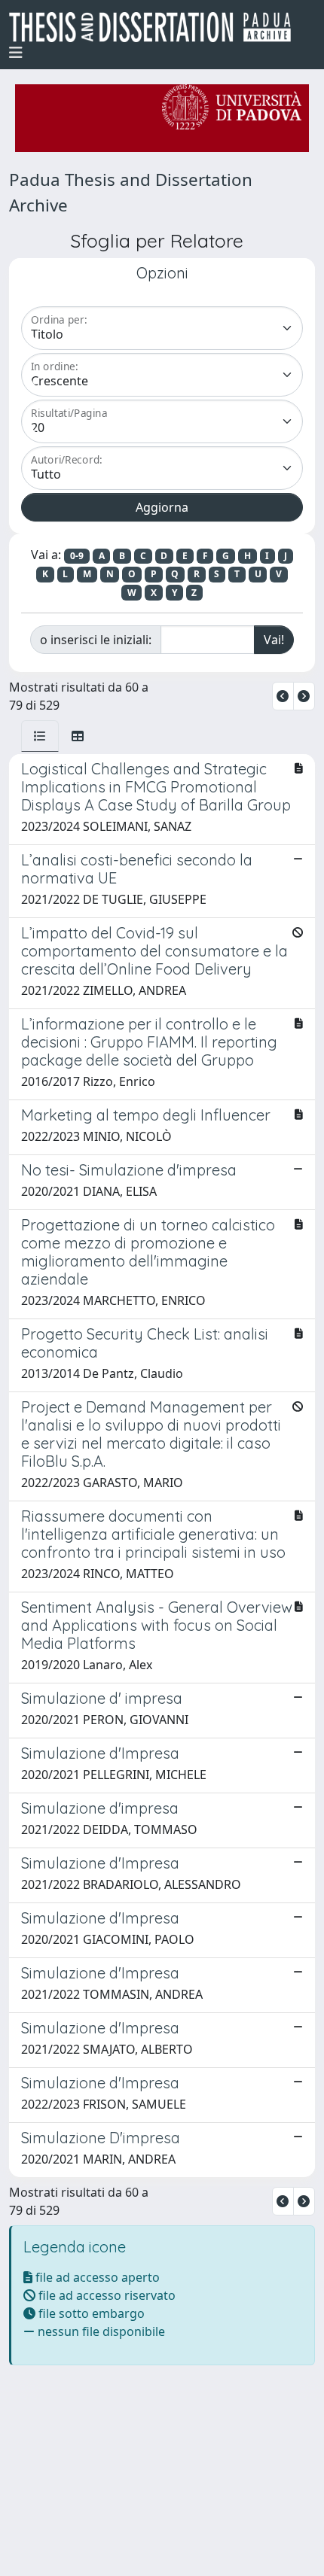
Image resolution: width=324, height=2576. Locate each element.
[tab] (40, 736)
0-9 (77, 556)
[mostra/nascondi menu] (16, 53)
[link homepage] (156, 27)
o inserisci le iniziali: (96, 640)
